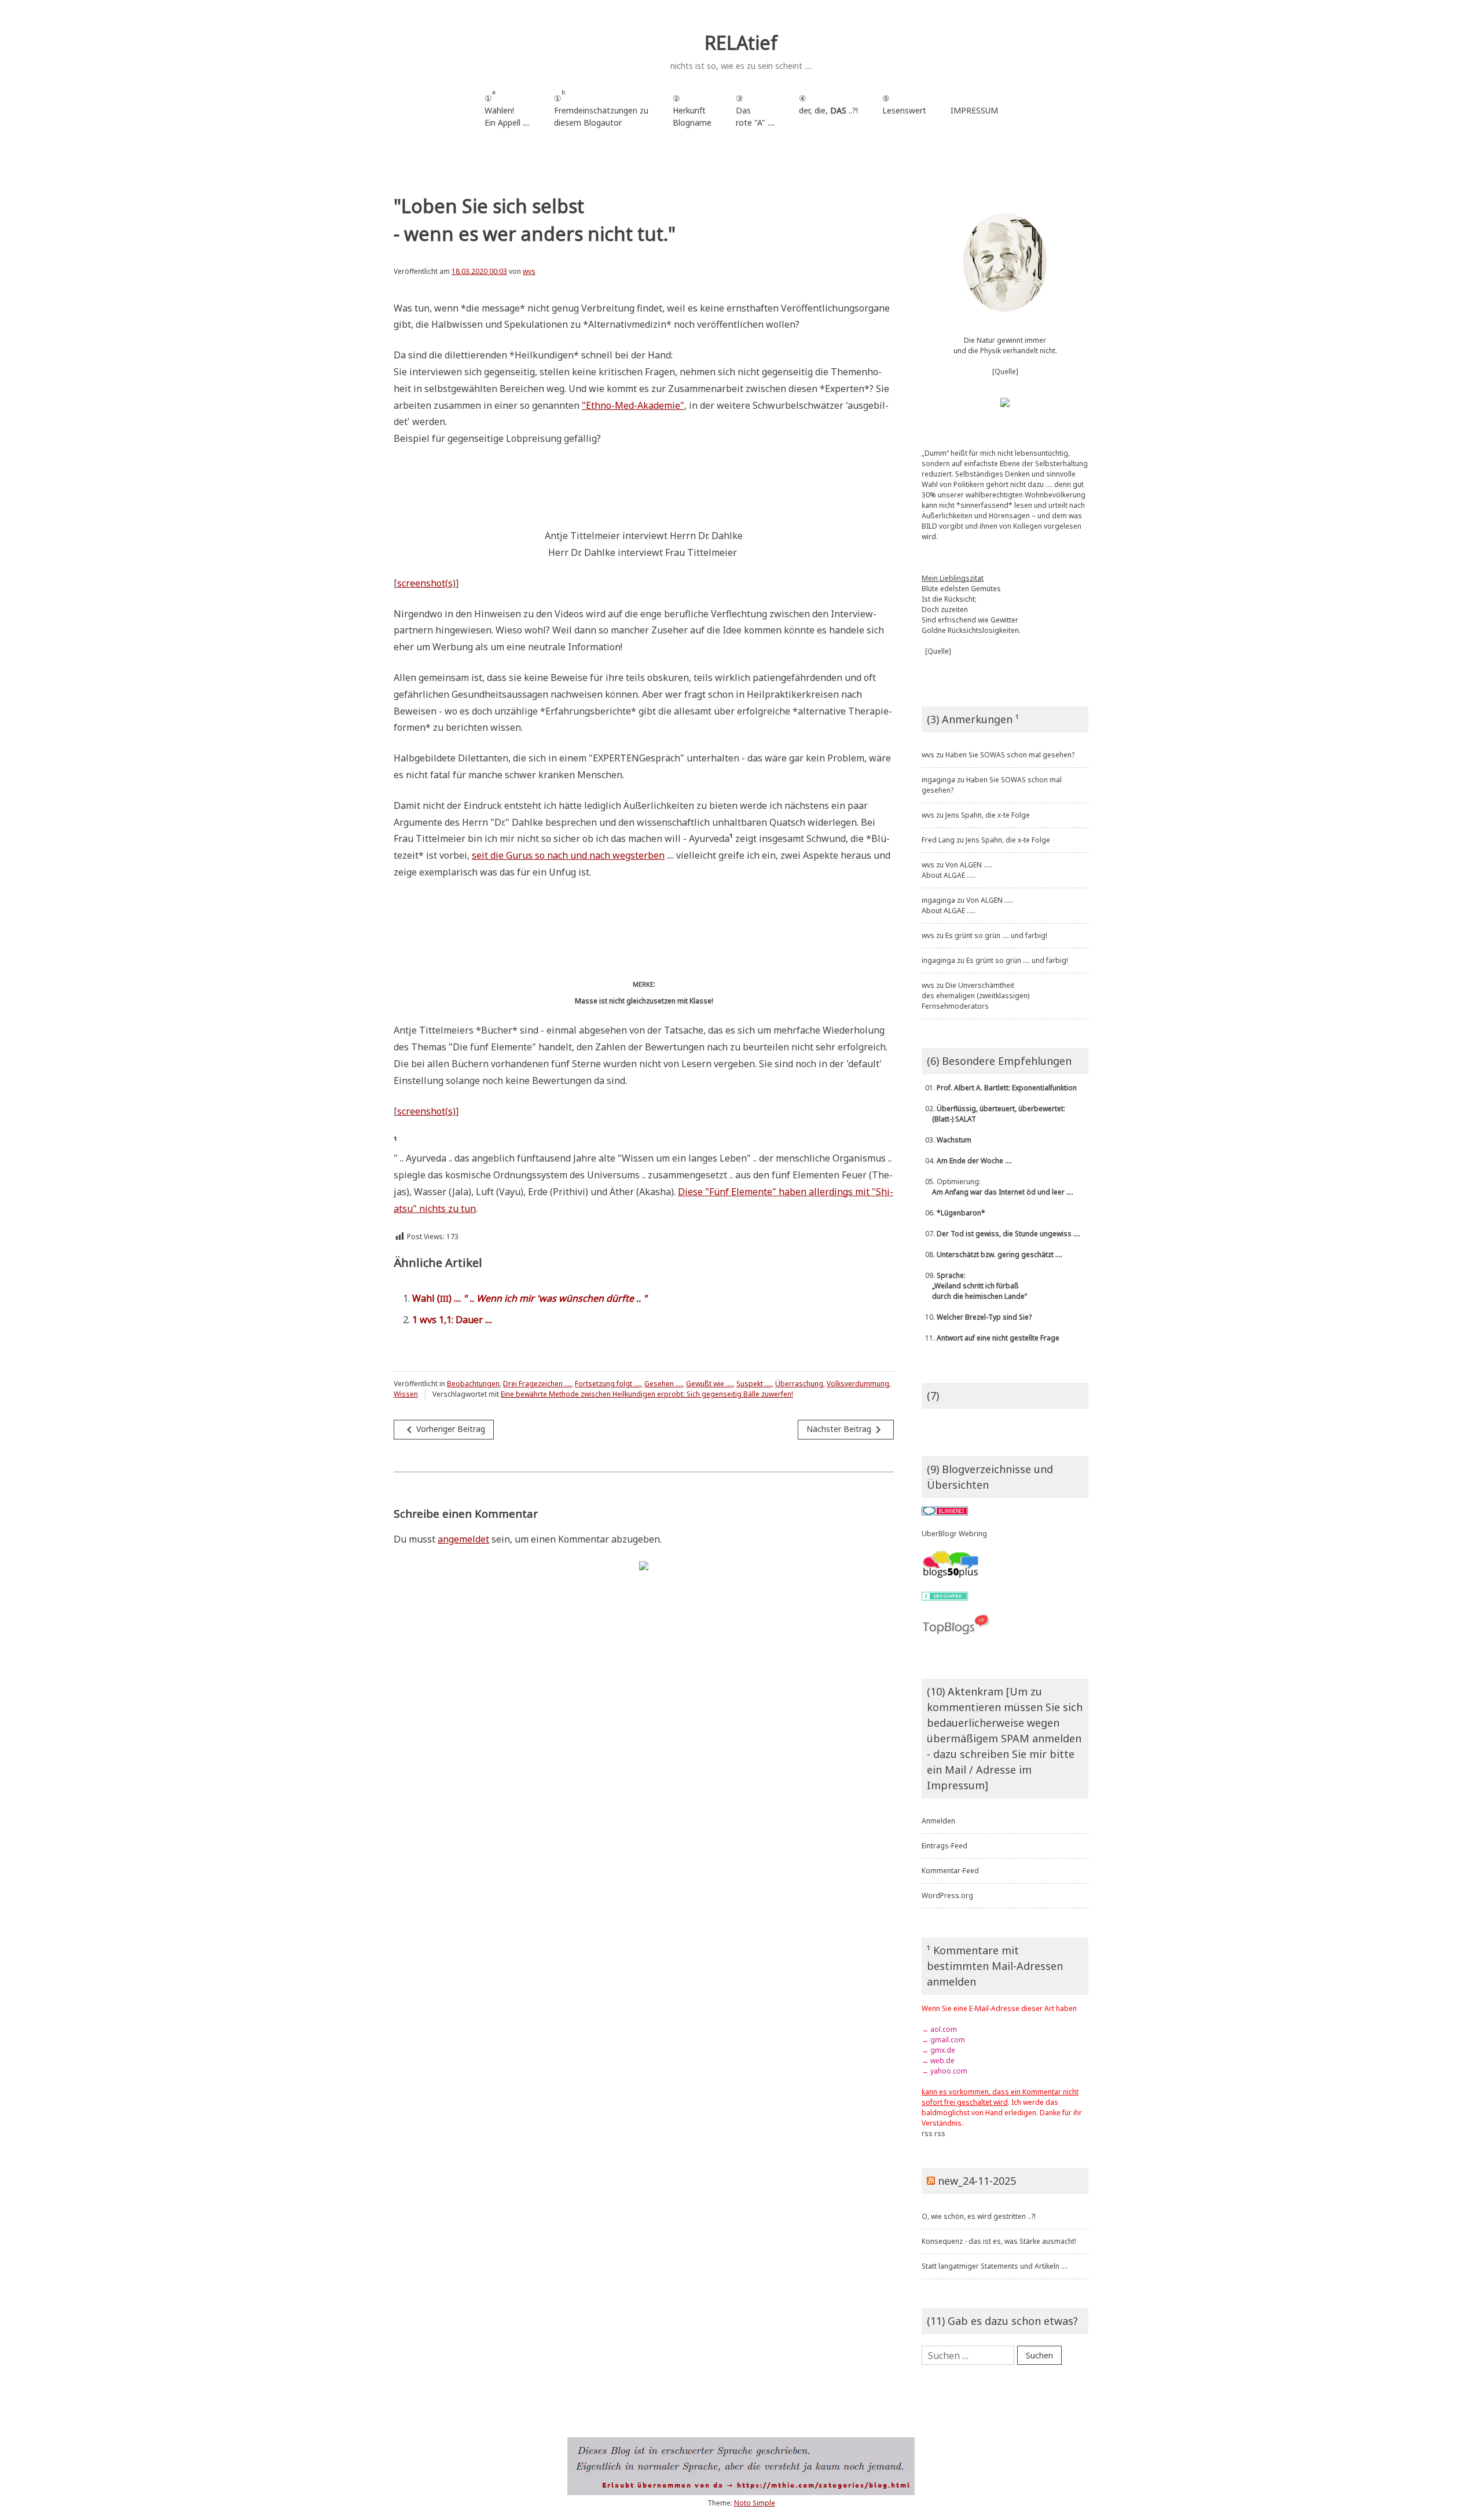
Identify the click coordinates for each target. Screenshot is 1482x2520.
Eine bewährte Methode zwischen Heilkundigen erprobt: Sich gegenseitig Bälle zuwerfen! (647, 1394)
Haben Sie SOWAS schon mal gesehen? (1010, 755)
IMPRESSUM (974, 110)
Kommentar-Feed (950, 1871)
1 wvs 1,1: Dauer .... (452, 1320)
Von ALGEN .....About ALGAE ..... (957, 870)
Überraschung (799, 1384)
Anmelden (938, 1821)
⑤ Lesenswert (904, 104)
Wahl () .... (530, 1298)
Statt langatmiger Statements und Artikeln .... (995, 2266)
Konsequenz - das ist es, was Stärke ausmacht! (999, 2241)
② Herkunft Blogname (692, 110)
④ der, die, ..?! (828, 110)
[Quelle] (1005, 371)
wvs (529, 271)
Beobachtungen (473, 1384)
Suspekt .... (754, 1384)
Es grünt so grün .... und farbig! (996, 935)
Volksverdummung (858, 1384)
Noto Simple (755, 2503)
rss (927, 2133)
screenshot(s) (426, 583)
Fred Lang (938, 840)
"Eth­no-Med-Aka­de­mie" (633, 405)
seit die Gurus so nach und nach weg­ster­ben (568, 855)
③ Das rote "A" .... (755, 110)
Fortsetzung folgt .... (608, 1384)
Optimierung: (997, 1187)
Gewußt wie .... (709, 1384)
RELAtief (741, 43)
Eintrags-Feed (944, 1846)
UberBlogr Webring (954, 1534)
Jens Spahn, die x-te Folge (988, 815)
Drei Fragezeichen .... (537, 1384)
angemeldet (463, 1539)
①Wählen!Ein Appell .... (507, 108)
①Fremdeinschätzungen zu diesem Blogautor (601, 108)
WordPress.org (947, 1896)
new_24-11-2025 (977, 2181)
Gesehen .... (663, 1384)
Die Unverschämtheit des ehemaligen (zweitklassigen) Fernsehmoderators (975, 996)
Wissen (406, 1394)
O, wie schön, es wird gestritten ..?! (979, 2216)
